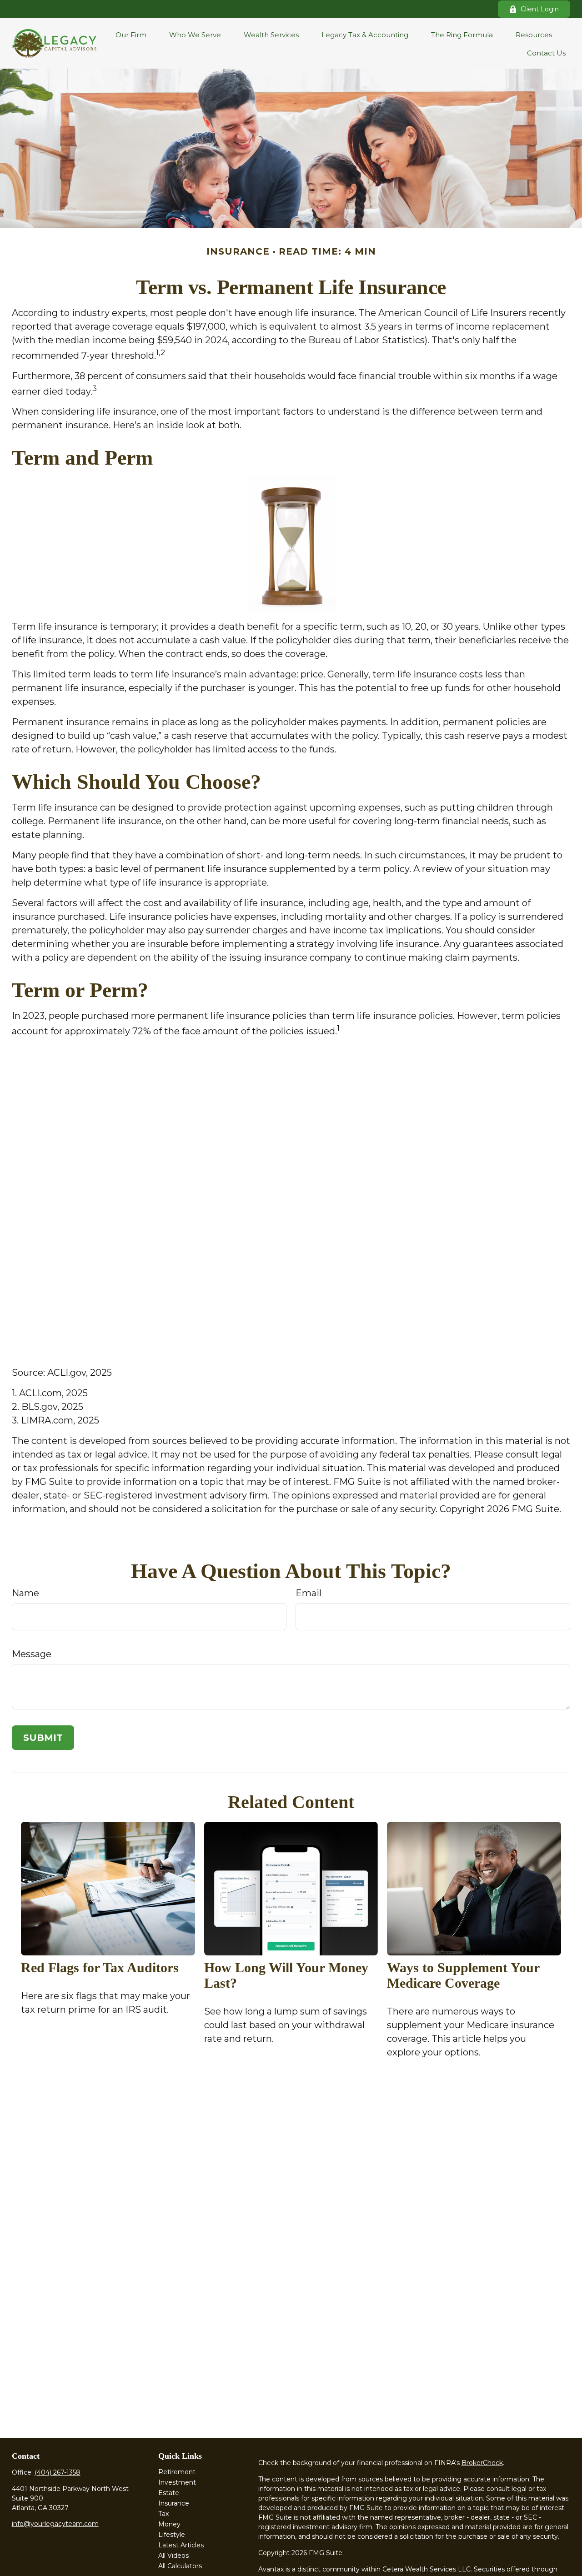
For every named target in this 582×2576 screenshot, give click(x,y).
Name (25, 1593)
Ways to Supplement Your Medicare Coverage (463, 1975)
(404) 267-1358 (58, 2472)
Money (169, 2524)
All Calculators (180, 2566)
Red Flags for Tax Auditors (100, 1967)
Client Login (540, 9)
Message (32, 1654)
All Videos (173, 2556)
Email (309, 1593)
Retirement (177, 2472)
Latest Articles (181, 2545)
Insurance (174, 2503)
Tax (163, 2514)
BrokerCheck (482, 2463)
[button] (131, 34)
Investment (177, 2482)
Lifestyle (172, 2535)
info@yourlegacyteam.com (55, 2524)
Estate (169, 2493)
